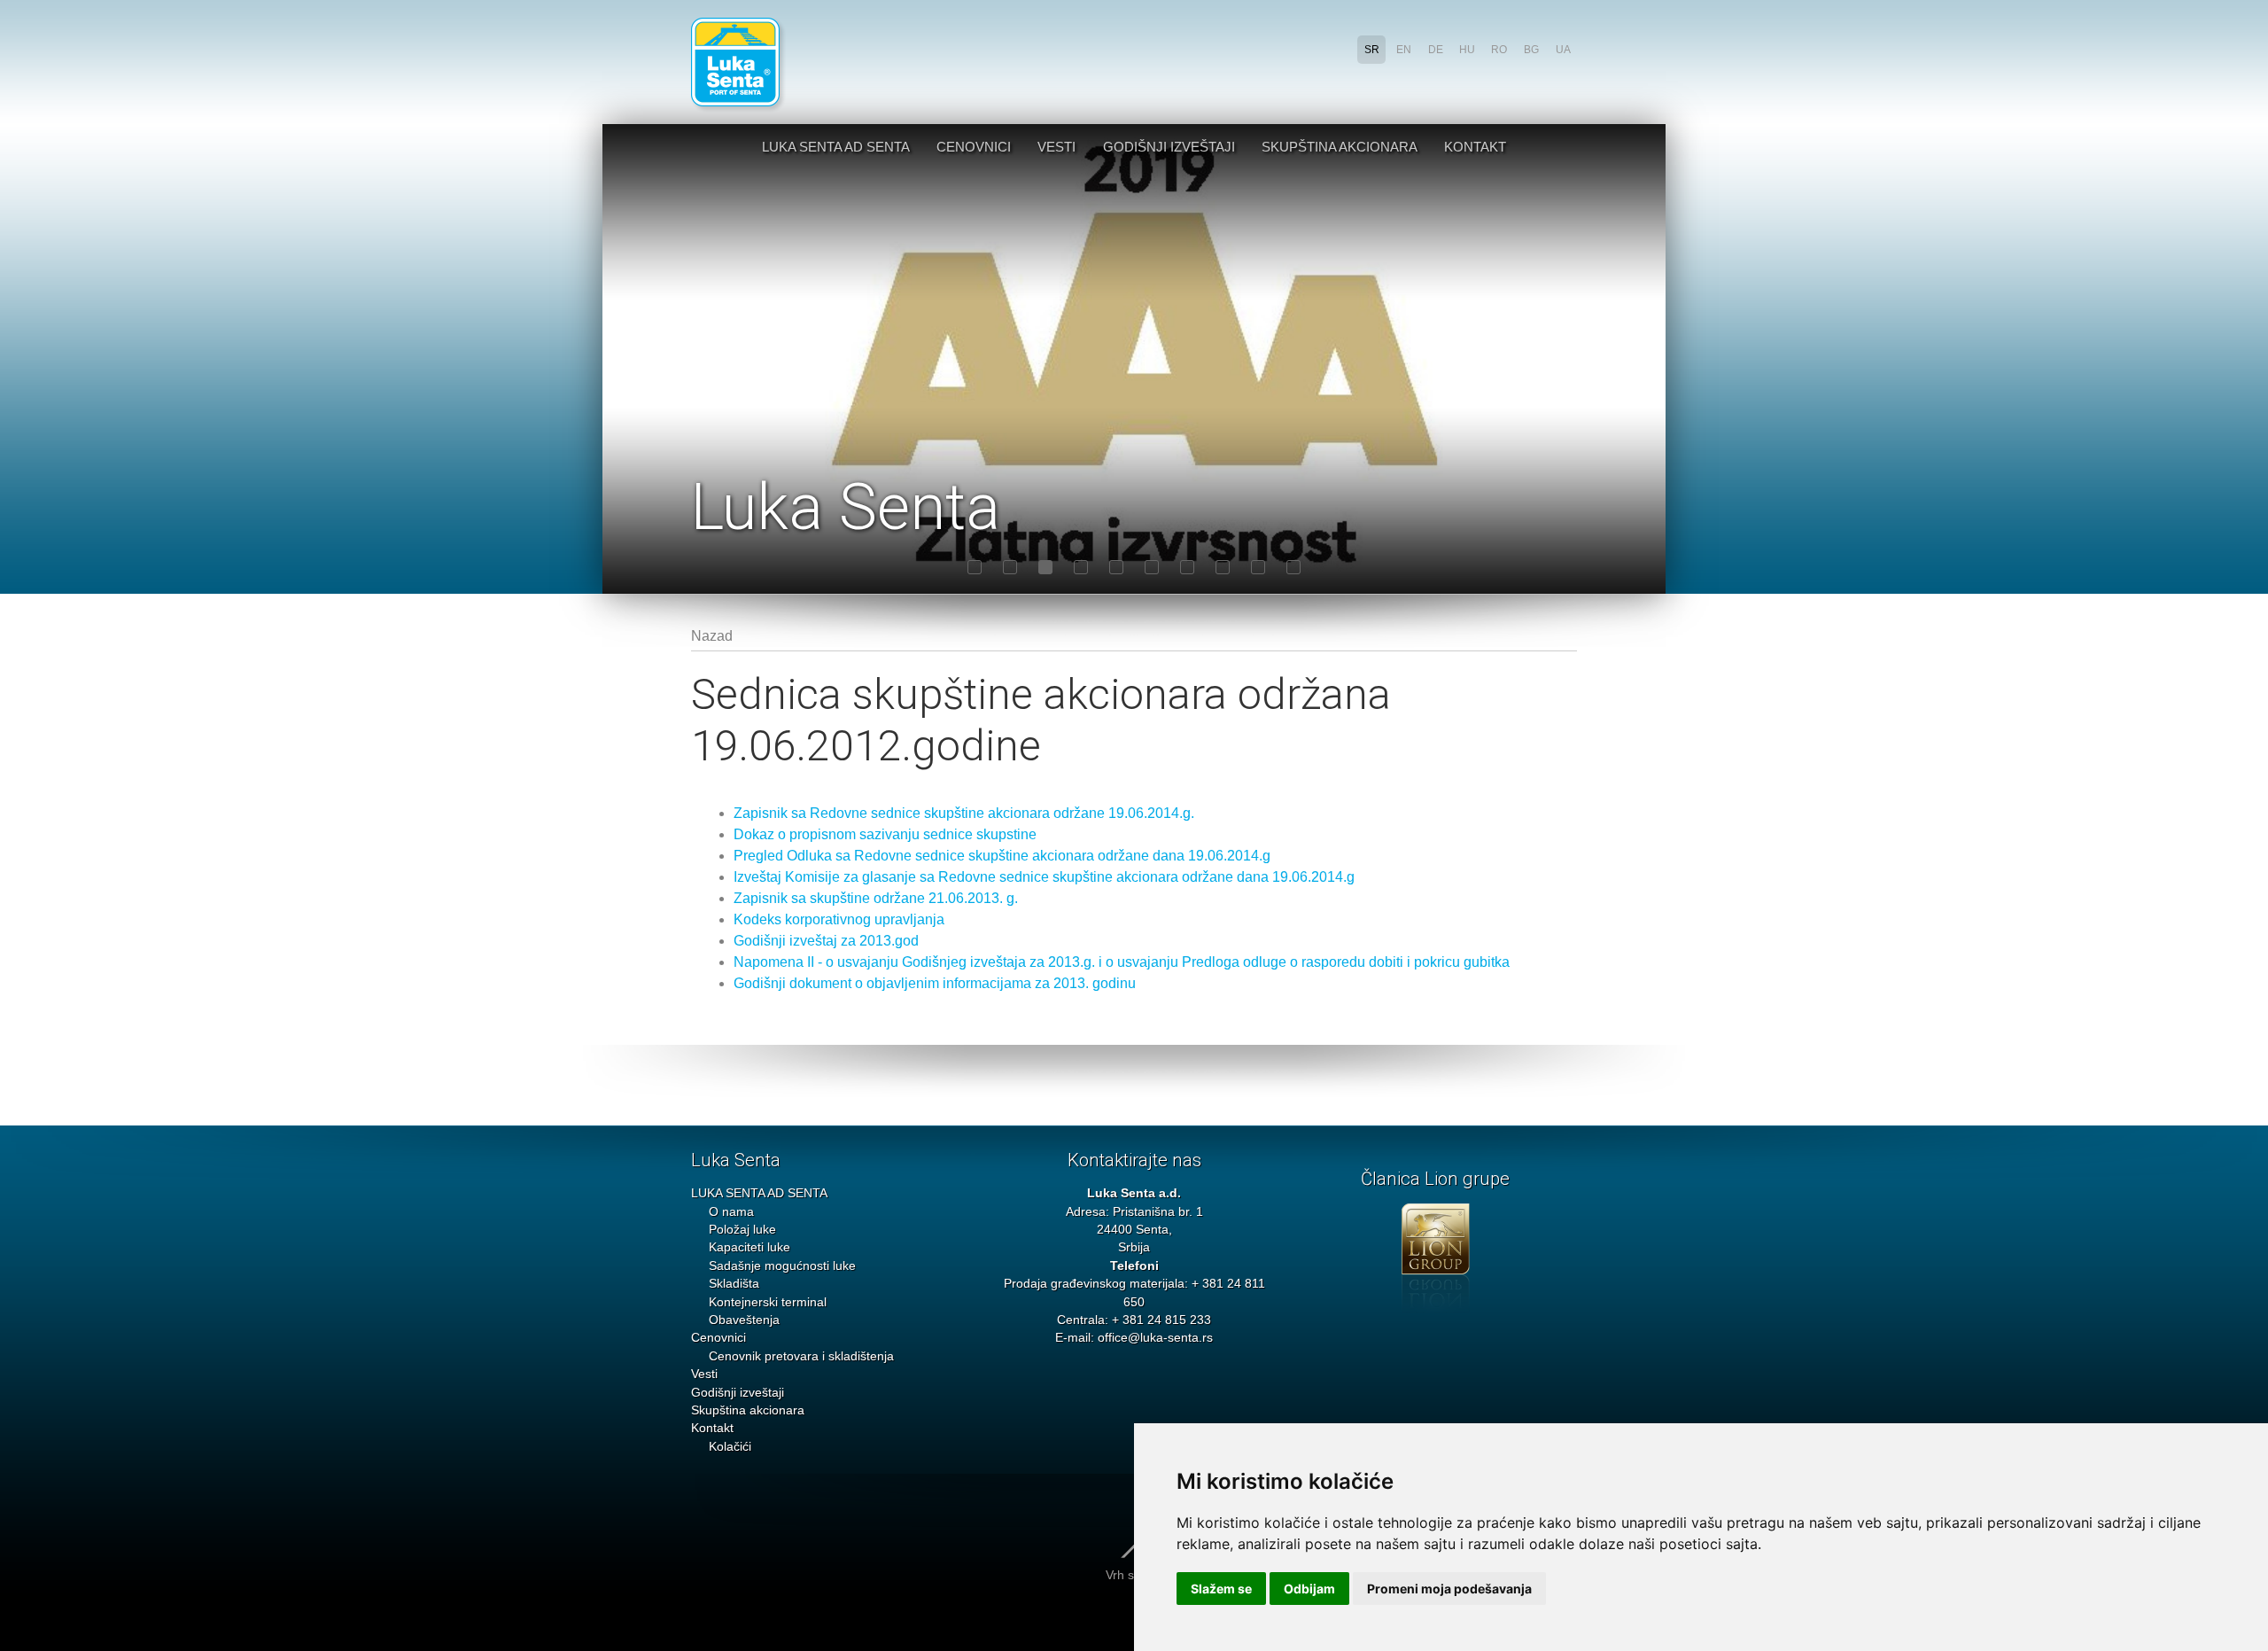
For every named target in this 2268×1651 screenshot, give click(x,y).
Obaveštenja (744, 1320)
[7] (1187, 567)
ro (1499, 50)
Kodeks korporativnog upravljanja (839, 919)
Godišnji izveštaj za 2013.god (826, 941)
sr (1372, 50)
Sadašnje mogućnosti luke (782, 1266)
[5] (1116, 567)
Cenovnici (974, 147)
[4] (1081, 567)
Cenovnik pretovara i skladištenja (801, 1356)
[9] (1258, 567)
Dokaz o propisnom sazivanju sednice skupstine (885, 834)
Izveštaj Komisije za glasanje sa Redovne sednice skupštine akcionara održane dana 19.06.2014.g (1044, 877)
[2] (1010, 567)
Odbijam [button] (1309, 1589)
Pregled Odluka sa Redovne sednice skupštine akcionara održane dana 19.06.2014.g (1002, 856)
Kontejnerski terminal (768, 1302)
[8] (1223, 567)
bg (1531, 50)
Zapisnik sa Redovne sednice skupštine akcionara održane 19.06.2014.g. (964, 813)
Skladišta (734, 1284)
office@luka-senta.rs (1155, 1338)
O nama (731, 1212)
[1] (975, 567)
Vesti (1056, 147)
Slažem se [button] (1221, 1589)
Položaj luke (742, 1230)
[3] (1045, 567)
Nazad (712, 636)
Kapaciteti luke (750, 1247)
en (1404, 50)
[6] (1152, 567)
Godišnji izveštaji (1169, 147)
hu (1467, 50)
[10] (1293, 567)
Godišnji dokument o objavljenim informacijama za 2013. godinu (935, 983)
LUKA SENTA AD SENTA (836, 147)
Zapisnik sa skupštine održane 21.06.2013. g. (876, 898)
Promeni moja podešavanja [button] (1449, 1589)
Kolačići (730, 1447)
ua (1563, 50)
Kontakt (1475, 147)
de (1436, 50)
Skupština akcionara (1340, 147)
